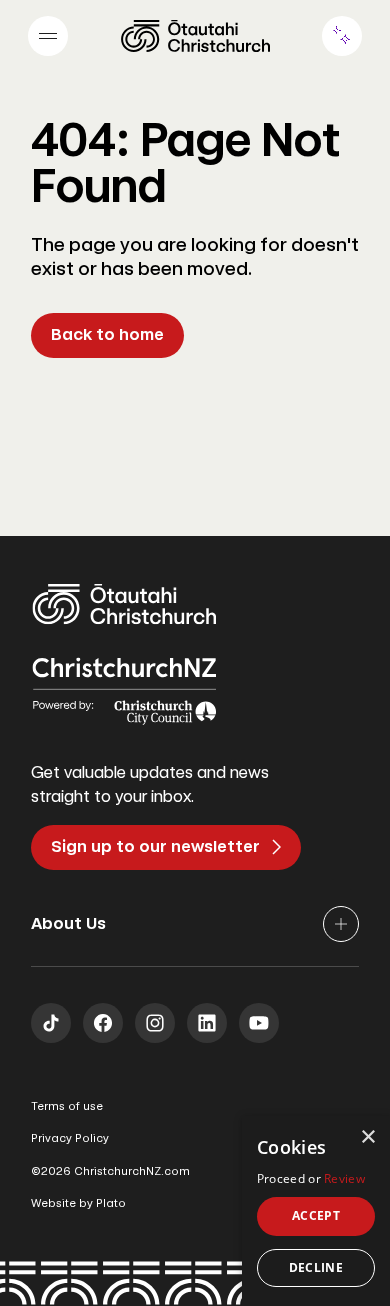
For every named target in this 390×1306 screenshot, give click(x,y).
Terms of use (67, 1106)
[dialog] (316, 1211)
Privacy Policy (70, 1138)
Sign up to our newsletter (155, 846)
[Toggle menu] (48, 36)
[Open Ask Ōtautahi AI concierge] (342, 36)
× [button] (367, 1137)
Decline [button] (316, 1267)
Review (344, 1178)
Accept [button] (316, 1215)
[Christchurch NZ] (195, 36)
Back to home (107, 334)
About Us (68, 923)
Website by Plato (78, 1203)
